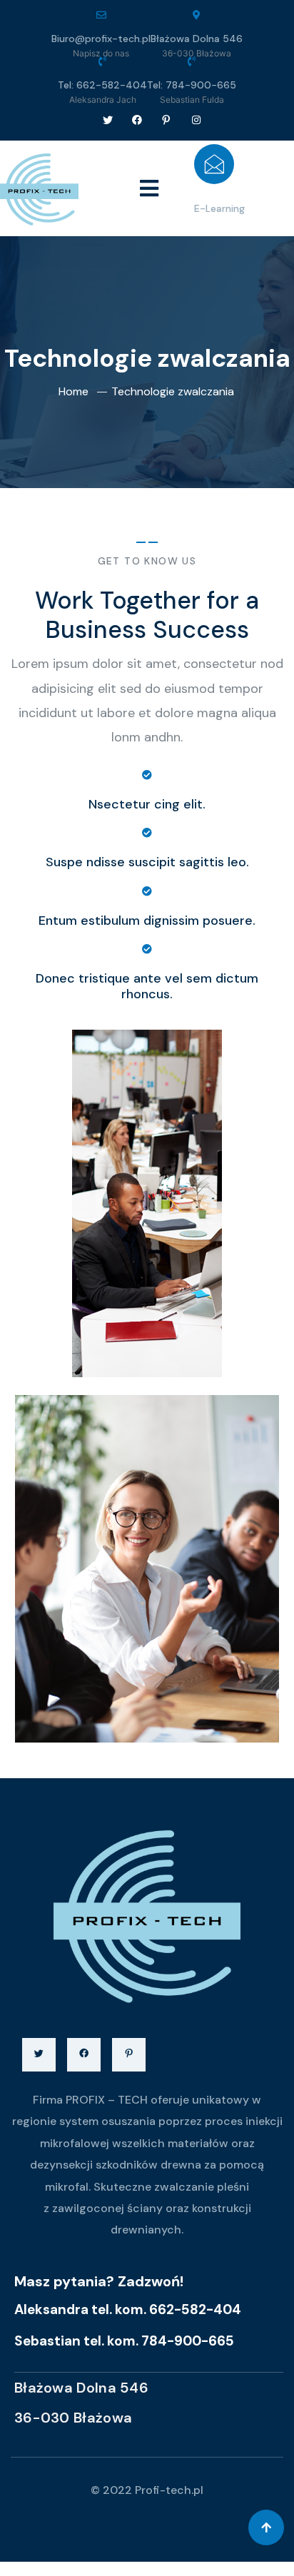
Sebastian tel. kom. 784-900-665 (124, 2341)
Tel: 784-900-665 (192, 85)
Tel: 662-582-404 (102, 85)
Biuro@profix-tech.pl (101, 39)
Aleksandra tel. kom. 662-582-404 (128, 2309)
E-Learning (219, 208)
